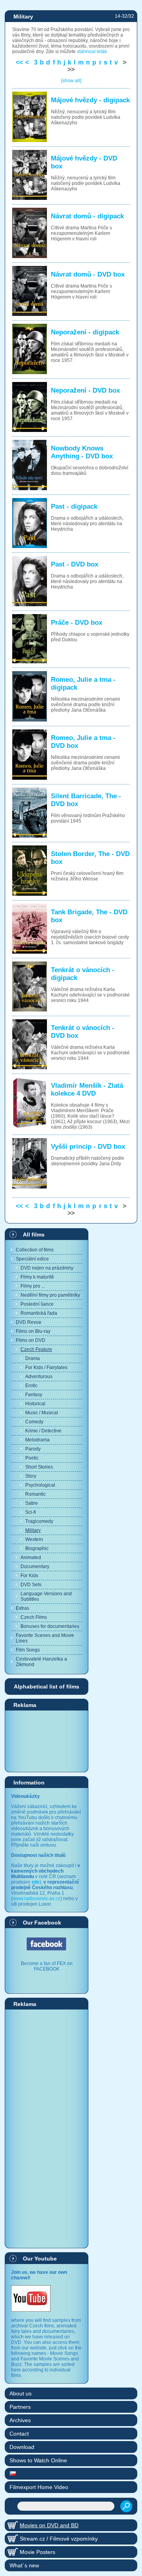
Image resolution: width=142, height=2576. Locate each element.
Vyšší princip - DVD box (88, 1147)
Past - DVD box (75, 564)
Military (33, 1530)
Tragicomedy (39, 1521)
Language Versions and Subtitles (46, 1596)
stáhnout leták (92, 52)
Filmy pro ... (33, 1286)
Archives (20, 2420)
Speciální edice (32, 1259)
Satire (32, 1503)
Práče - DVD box (77, 623)
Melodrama (37, 1440)
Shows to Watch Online (38, 2460)
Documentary (35, 1567)
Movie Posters (37, 2552)
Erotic (31, 1386)
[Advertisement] (47, 1741)
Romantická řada (39, 1313)
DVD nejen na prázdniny (47, 1268)
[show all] (71, 81)
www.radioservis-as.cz (36, 1899)
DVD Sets (31, 1585)
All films (34, 1234)
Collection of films (35, 1250)
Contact (19, 2434)
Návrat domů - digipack (87, 216)
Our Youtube (40, 2259)
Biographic (37, 1548)
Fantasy (34, 1395)
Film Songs (28, 1650)
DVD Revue (29, 1322)
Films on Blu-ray (33, 1331)
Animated (31, 1557)
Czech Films (34, 1617)
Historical (35, 1404)
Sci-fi (31, 1512)
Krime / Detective (43, 1431)
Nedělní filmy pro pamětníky (50, 1295)
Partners (20, 2407)
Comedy (34, 1422)
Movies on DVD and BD (49, 2525)
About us (21, 2393)
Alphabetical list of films (47, 1687)
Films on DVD (31, 1340)
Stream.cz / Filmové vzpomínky (59, 2539)
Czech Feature (36, 1349)
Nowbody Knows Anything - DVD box (82, 452)
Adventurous (39, 1377)
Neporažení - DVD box (85, 390)
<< (19, 62)
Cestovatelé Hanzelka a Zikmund (41, 1662)
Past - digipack (74, 507)
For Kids (29, 1576)
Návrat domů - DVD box (88, 274)
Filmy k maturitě (37, 1277)
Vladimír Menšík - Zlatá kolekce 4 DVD (87, 1090)
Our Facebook (42, 1923)
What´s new (24, 2565)
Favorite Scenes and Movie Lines (45, 1638)
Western (34, 1539)
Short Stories (39, 1467)
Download (22, 2447)
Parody (33, 1449)
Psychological (40, 1485)
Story (31, 1476)
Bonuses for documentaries (50, 1626)
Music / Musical (42, 1413)
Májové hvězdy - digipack (90, 100)
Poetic (32, 1458)
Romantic (35, 1494)
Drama (33, 1358)
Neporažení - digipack (85, 332)
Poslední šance (37, 1304)
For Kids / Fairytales (46, 1367)
